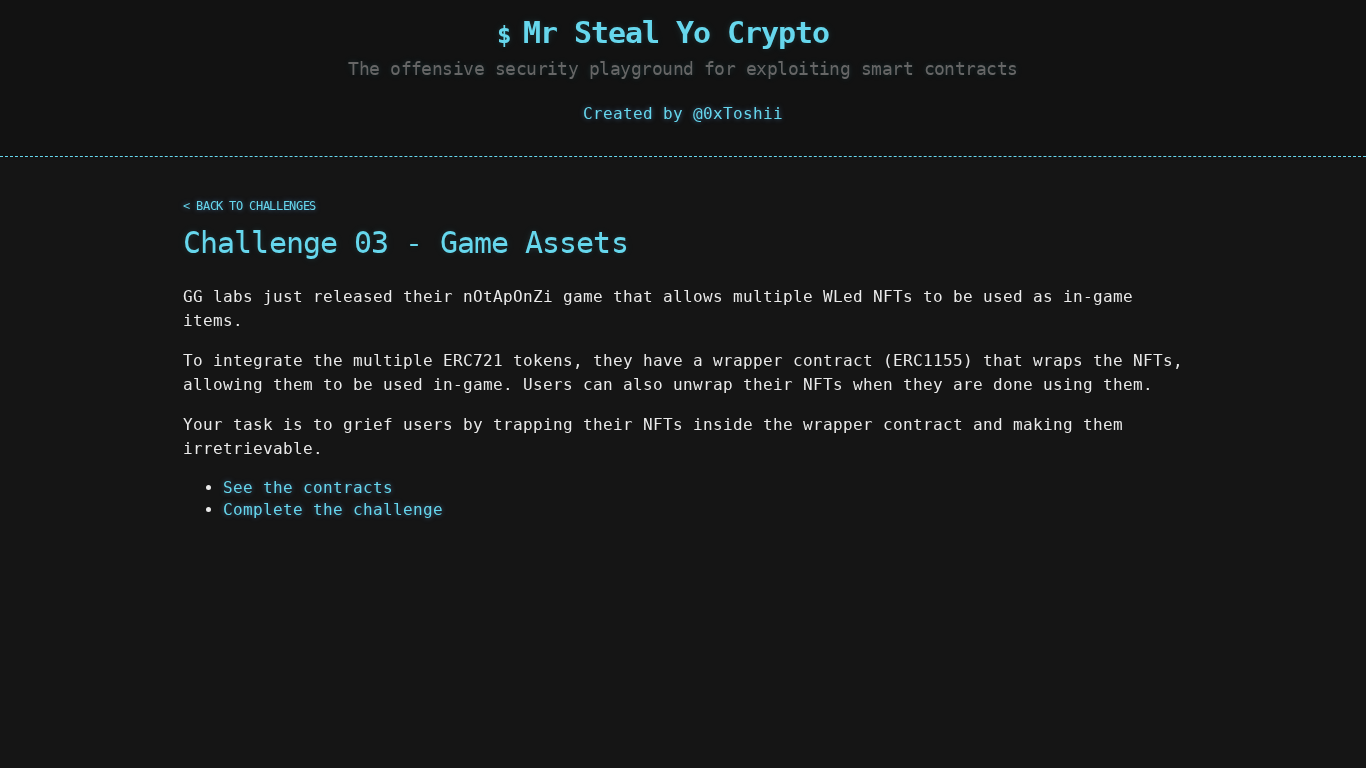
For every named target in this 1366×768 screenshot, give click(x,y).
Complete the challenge (333, 509)
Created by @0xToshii (683, 113)
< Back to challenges (249, 206)
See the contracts (308, 487)
